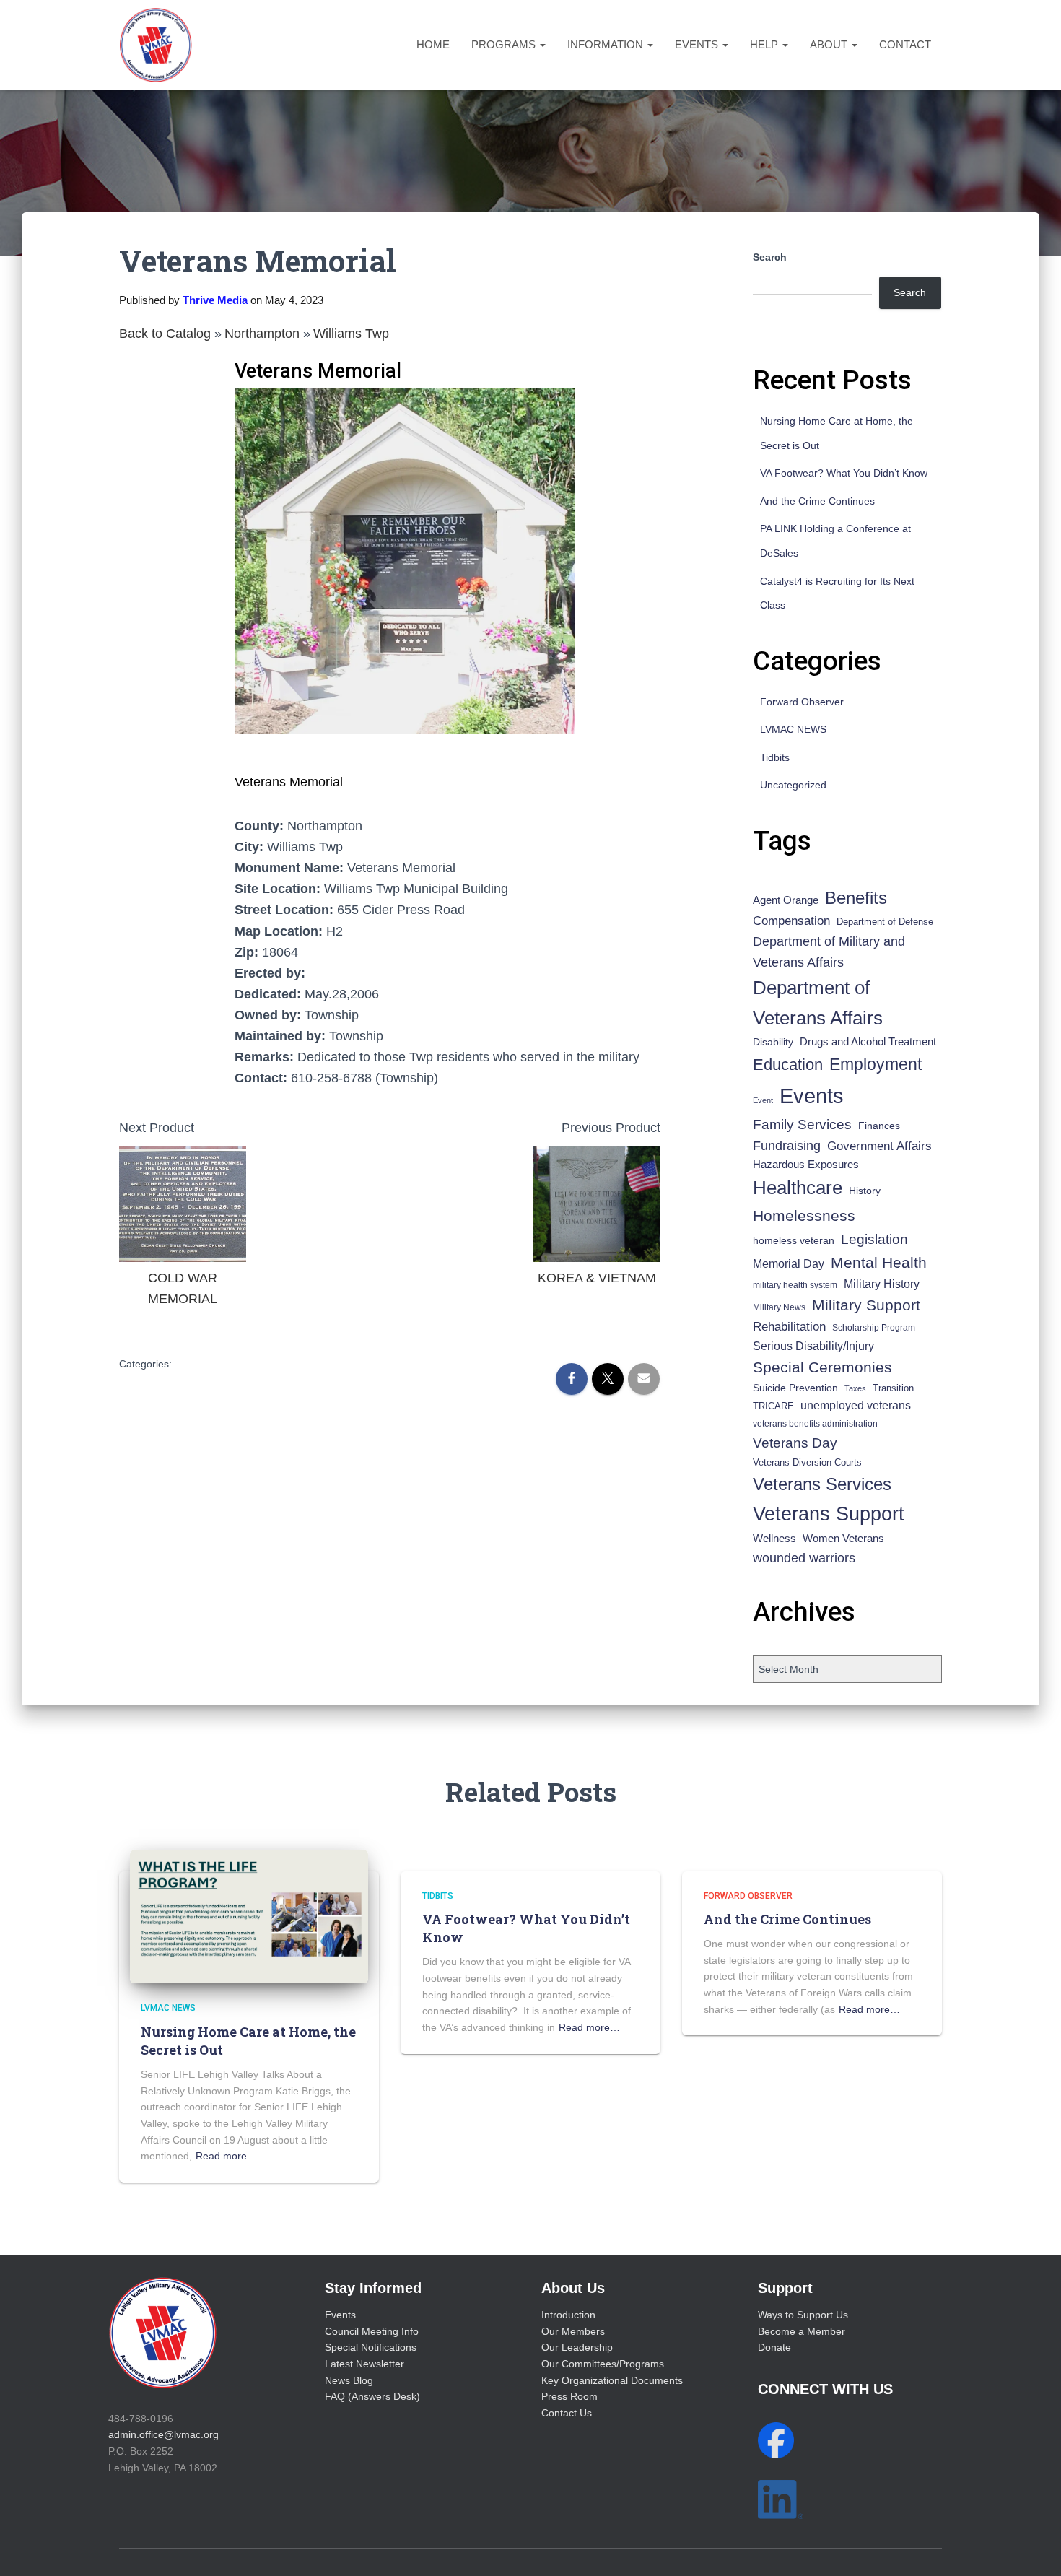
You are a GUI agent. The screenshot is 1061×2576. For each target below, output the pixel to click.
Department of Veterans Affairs (818, 1003)
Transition (893, 1388)
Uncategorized (793, 785)
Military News (779, 1307)
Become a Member (802, 2331)
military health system (795, 1285)
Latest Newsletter (364, 2364)
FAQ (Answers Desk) (372, 2396)
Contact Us (567, 2413)
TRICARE (773, 1406)
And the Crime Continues (817, 501)
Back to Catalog (167, 334)
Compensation (791, 921)
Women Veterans (843, 1539)
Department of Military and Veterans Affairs (829, 952)
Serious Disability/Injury (813, 1346)
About (830, 44)
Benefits (856, 898)
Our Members (573, 2331)
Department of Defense (885, 922)
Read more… (226, 2156)
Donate (774, 2347)
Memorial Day (789, 1264)
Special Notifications (371, 2347)
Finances (879, 1126)
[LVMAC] (156, 45)
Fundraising (787, 1146)
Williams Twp (351, 334)
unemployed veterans (856, 1405)
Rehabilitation (789, 1327)
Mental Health (879, 1262)
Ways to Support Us (803, 2315)
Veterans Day (795, 1443)
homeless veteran (794, 1240)
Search (770, 257)
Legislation (874, 1239)
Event (763, 1100)
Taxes (855, 1388)
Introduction (568, 2315)
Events (698, 44)
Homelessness (804, 1215)
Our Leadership (577, 2347)
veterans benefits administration (815, 1424)
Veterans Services (822, 1484)
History (865, 1191)
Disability (773, 1042)
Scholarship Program (874, 1328)
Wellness (774, 1538)
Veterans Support (829, 1514)
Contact (905, 44)
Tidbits (775, 757)
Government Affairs (879, 1146)
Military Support (866, 1305)
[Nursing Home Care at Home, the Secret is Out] (249, 1915)
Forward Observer (802, 702)
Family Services (802, 1124)
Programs (505, 44)
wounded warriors (804, 1558)
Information (607, 44)
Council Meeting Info (372, 2331)
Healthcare (798, 1188)
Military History (882, 1284)
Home (433, 44)
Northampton (264, 334)
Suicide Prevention (795, 1388)
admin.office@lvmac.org (163, 2434)
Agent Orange (786, 900)
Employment (876, 1064)
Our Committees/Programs (603, 2364)
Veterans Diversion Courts (807, 1462)
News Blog (349, 2380)
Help (765, 44)
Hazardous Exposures (806, 1165)
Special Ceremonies (822, 1367)
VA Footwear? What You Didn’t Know (844, 473)
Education (788, 1065)
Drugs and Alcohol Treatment (868, 1041)
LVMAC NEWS (793, 729)
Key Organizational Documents (612, 2380)
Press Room (569, 2396)
